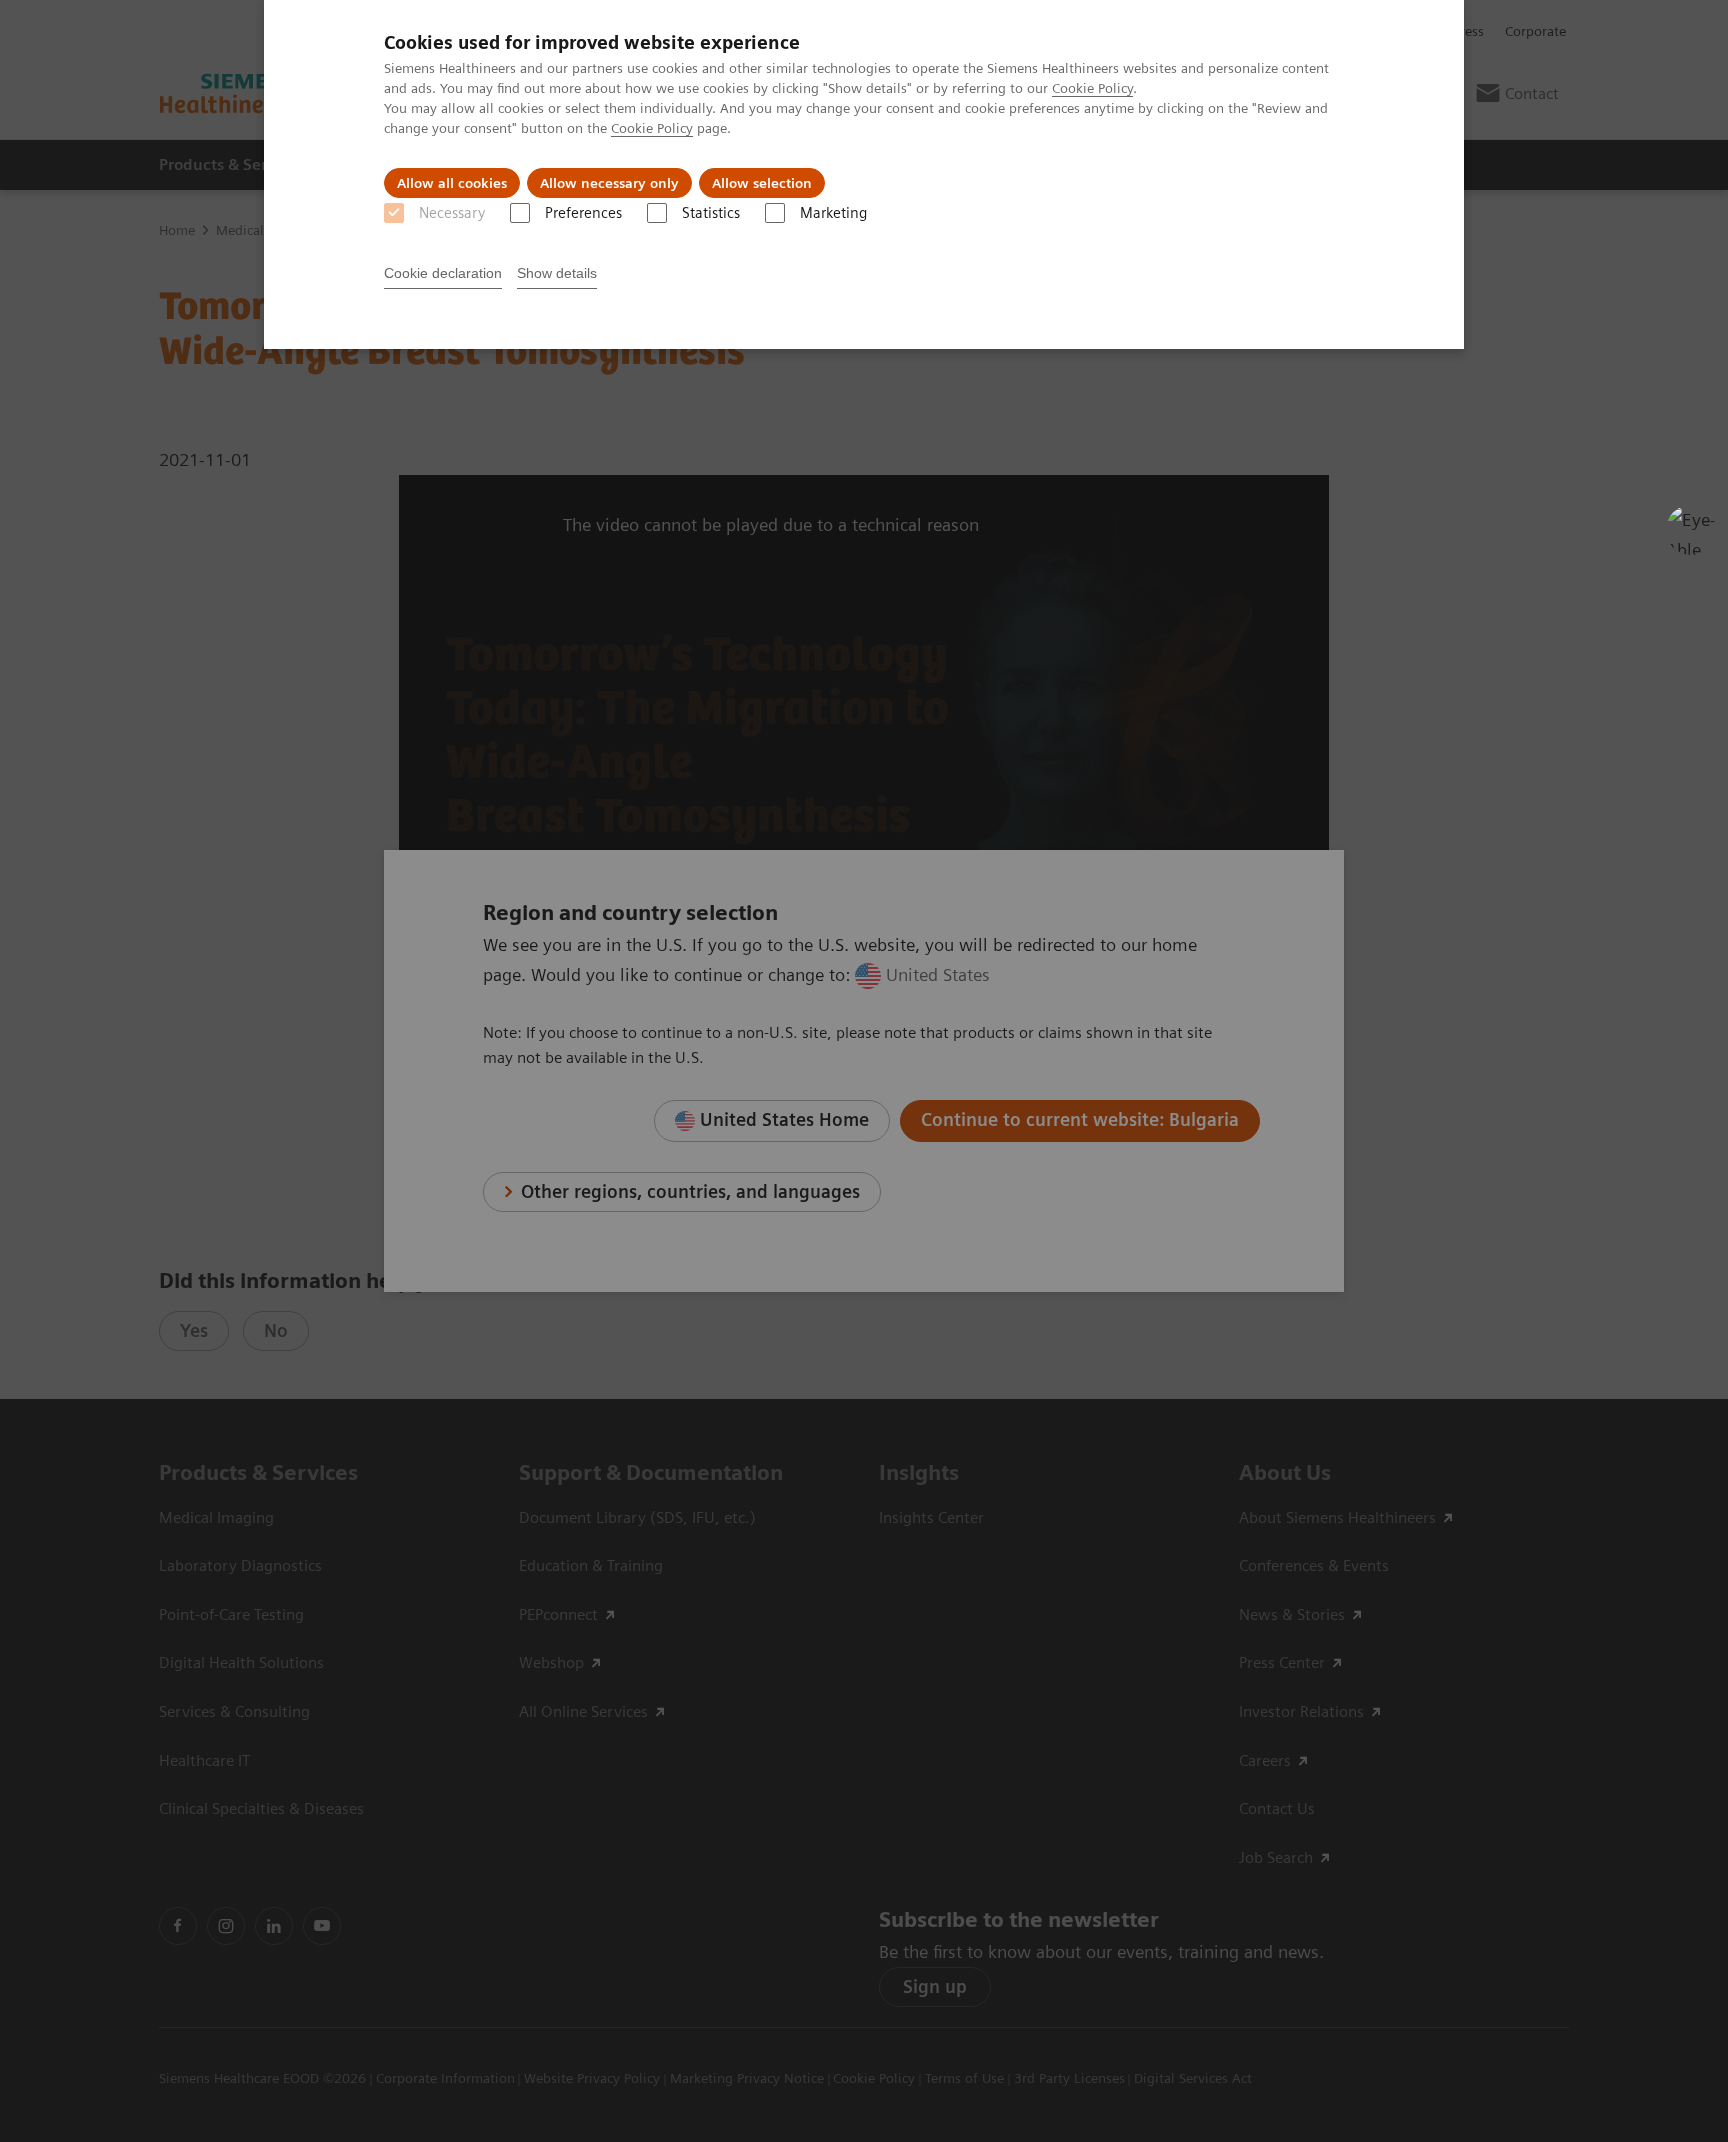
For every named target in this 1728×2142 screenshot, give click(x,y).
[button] (1691, 530)
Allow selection (762, 183)
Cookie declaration (443, 273)
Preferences (583, 213)
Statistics (711, 213)
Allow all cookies (452, 183)
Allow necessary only (609, 183)
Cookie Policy (1092, 88)
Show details (557, 273)
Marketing (833, 213)
